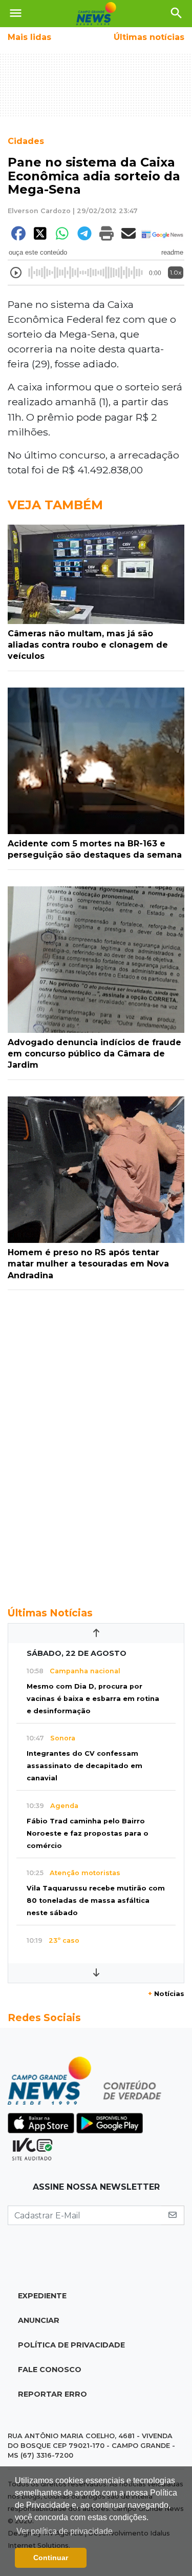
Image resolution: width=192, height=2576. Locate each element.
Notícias (166, 1994)
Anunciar (39, 2320)
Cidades (26, 141)
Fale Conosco (50, 2370)
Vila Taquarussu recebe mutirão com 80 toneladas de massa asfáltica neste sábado (96, 1900)
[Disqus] (96, 1443)
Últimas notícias (149, 37)
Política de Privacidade (71, 2345)
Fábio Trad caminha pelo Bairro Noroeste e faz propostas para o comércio (88, 1833)
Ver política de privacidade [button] (65, 2531)
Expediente (42, 2296)
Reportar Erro (52, 2394)
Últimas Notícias (50, 1613)
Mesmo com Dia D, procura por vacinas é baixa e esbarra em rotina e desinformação (93, 1699)
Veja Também (55, 505)
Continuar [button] (51, 2558)
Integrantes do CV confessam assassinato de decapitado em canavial (84, 1766)
